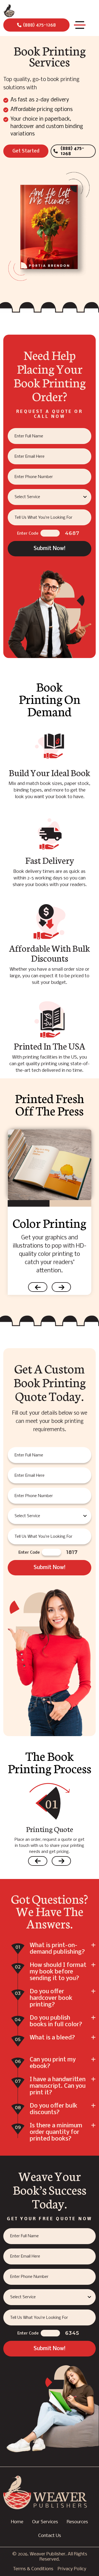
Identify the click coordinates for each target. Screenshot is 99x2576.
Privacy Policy (72, 2569)
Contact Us (50, 2536)
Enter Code (28, 534)
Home (17, 2522)
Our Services (45, 2522)
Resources (77, 2522)
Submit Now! (50, 549)
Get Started (26, 151)
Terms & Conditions (33, 2569)
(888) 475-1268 (39, 25)
